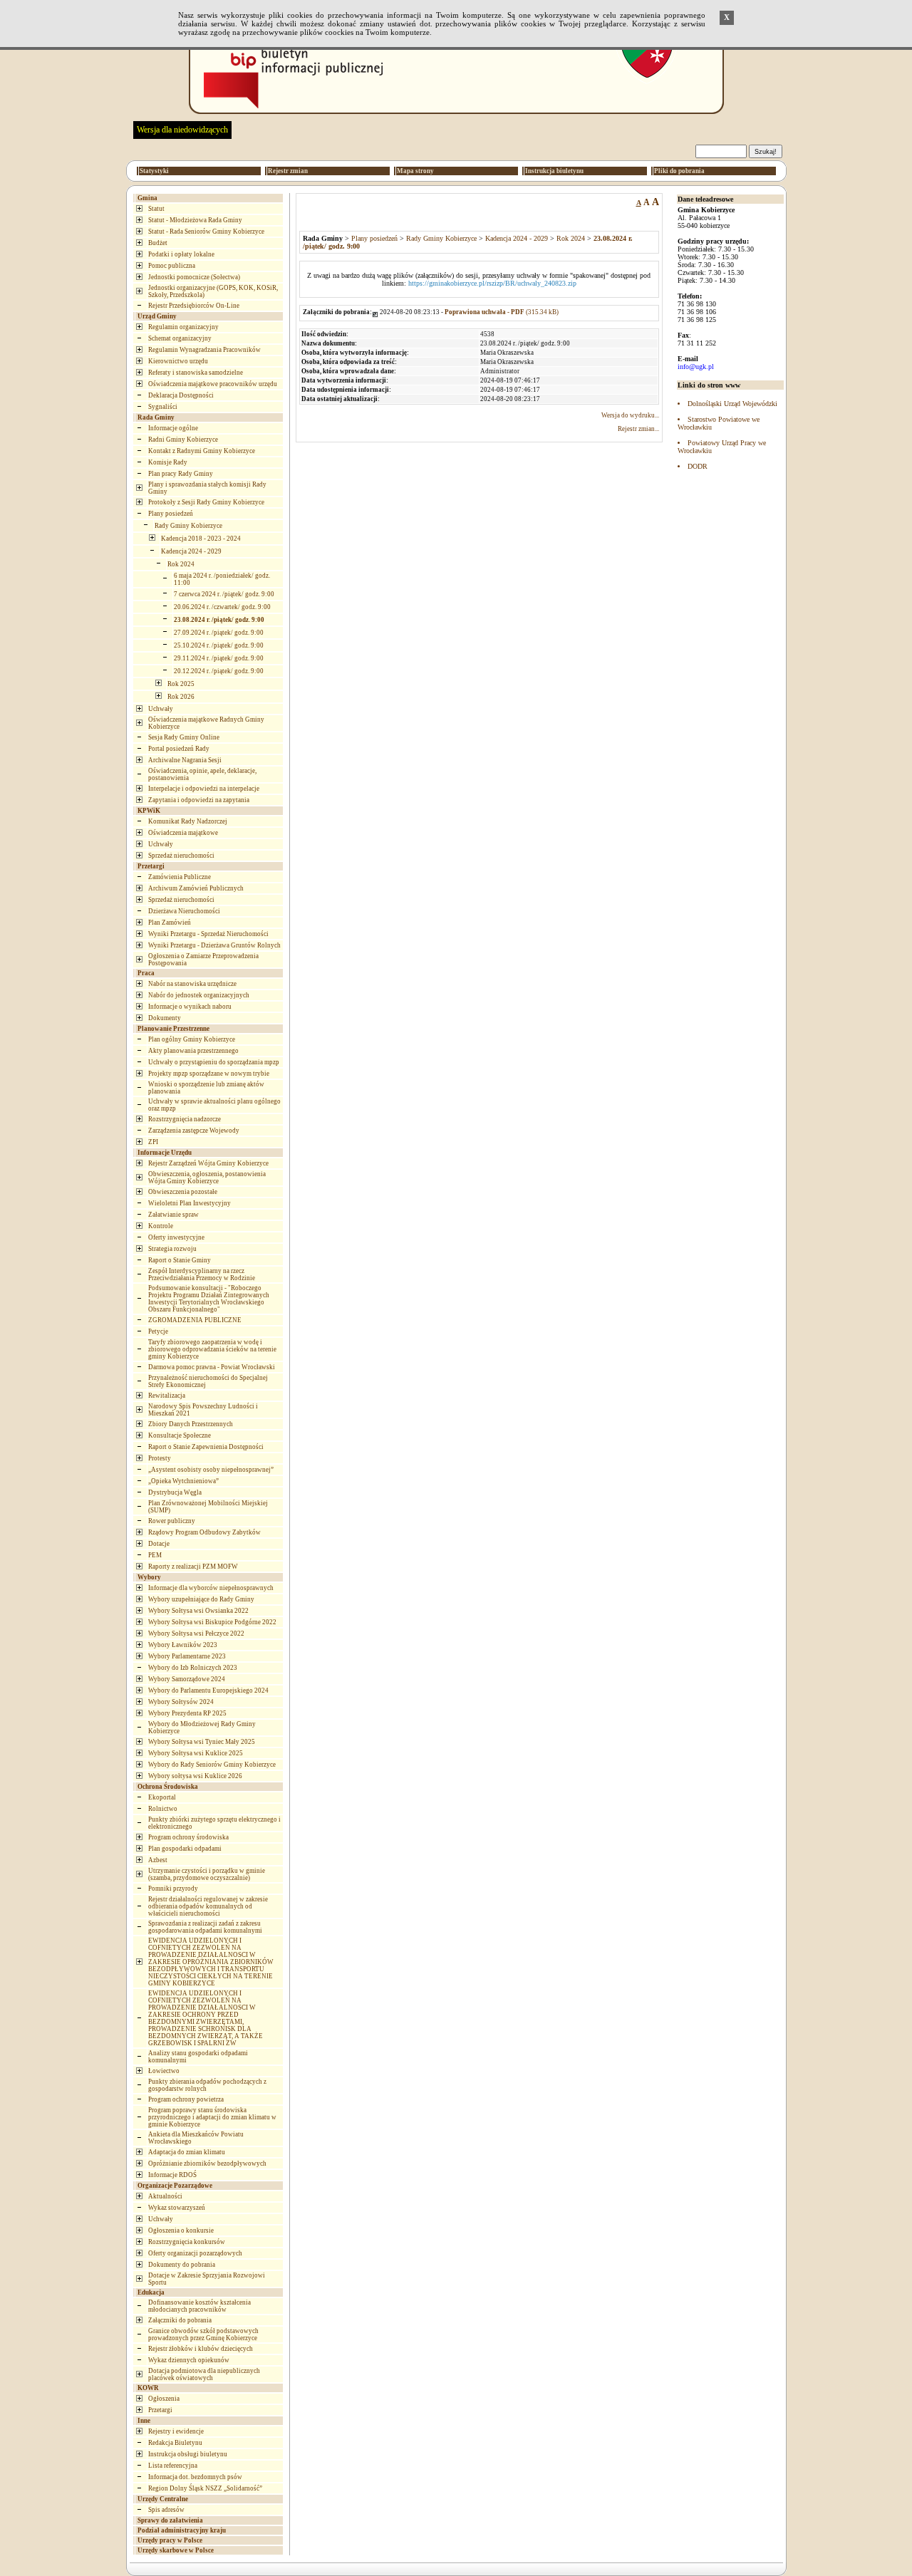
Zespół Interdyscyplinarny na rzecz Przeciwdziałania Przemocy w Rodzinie (202, 1274)
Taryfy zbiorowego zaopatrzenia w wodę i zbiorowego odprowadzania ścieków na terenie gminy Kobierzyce (212, 1349)
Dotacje (159, 1544)
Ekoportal (162, 1797)
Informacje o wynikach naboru (190, 1007)
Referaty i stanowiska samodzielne (196, 373)
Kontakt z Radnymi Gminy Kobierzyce (202, 451)
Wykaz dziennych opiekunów (189, 2360)
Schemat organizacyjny (180, 338)
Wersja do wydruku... (630, 415)
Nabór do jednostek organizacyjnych (199, 995)
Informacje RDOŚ (172, 2175)
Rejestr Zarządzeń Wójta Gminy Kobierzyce (208, 1163)
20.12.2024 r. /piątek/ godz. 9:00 (219, 671)
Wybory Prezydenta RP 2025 (187, 1713)
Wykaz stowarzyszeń (177, 2208)
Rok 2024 (181, 564)
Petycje (158, 1331)
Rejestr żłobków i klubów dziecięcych (201, 2349)
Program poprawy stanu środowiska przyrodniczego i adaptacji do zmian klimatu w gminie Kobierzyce (212, 2117)
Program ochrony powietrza (186, 2099)
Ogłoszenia (164, 2399)
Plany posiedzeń (171, 514)
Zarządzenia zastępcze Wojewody (194, 1131)
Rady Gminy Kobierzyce (188, 526)
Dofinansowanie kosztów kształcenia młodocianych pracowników (199, 2306)
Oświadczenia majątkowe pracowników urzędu (213, 384)
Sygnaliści (163, 407)
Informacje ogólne (173, 428)
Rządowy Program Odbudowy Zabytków (204, 1532)
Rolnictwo (163, 1809)
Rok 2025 (181, 684)
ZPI (153, 1142)
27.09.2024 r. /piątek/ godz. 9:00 (219, 633)
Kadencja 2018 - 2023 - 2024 (201, 539)
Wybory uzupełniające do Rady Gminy (201, 1599)
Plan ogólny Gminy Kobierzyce (192, 1039)
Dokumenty (165, 1018)
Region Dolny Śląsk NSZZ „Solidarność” (205, 2488)
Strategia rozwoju (172, 1249)
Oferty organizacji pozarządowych (195, 2253)
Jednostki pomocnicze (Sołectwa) (194, 277)
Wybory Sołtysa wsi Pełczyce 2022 (196, 1634)
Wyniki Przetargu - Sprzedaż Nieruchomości (208, 934)
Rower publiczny (172, 1521)
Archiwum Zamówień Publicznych (196, 888)
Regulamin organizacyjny (183, 327)
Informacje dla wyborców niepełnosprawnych (211, 1588)
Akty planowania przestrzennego (193, 1051)
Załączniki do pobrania (180, 2320)
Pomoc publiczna (172, 266)
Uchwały (161, 709)
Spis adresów (166, 2510)
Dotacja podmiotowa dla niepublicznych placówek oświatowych (204, 2374)
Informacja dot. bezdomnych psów (195, 2477)
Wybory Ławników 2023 (183, 1645)
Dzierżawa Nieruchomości (184, 911)
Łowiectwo (164, 2071)
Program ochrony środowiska (188, 1837)
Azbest (158, 1860)
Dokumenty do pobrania (182, 2265)
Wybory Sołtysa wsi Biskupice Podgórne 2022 (212, 1622)
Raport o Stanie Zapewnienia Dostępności (206, 1447)
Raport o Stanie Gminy (180, 1260)
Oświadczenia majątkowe (183, 833)
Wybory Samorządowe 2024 (187, 1679)
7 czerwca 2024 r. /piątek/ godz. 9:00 (224, 594)
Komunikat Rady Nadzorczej (188, 821)
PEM (155, 1555)
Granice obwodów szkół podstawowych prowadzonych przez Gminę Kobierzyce (203, 2334)
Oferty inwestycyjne (176, 1237)
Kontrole (161, 1226)
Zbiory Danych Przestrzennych (191, 1424)
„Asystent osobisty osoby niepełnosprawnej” (211, 1470)
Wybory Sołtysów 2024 (181, 1702)
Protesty (160, 1458)
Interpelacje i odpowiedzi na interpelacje (204, 789)
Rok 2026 (181, 697)
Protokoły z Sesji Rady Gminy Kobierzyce (206, 502)
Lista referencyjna (173, 2466)
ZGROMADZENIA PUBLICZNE (195, 1320)
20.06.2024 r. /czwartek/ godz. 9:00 (222, 607)
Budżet (158, 243)
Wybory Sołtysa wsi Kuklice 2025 (196, 1753)
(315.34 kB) (502, 312)
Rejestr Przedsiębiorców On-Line (194, 306)
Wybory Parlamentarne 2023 (187, 1656)
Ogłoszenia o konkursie (181, 2230)
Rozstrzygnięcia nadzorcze (185, 1119)
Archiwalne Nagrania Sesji (185, 760)
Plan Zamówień (170, 923)
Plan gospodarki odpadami (185, 1849)
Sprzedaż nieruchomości (181, 856)
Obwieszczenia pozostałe (183, 1192)
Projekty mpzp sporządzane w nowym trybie (209, 1074)
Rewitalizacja (167, 1396)
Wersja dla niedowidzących (182, 130)
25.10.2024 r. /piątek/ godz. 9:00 (219, 645)
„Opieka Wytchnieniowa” (183, 1481)
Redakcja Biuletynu (175, 2443)
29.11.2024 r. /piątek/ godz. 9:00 (219, 658)
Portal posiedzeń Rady (179, 749)
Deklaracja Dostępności (181, 395)
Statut (156, 209)
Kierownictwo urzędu (178, 361)
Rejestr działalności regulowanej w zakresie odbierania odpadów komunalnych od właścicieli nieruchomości (208, 1906)
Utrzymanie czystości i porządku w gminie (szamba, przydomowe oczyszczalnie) (207, 1874)
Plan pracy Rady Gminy (181, 474)
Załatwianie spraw (173, 1215)
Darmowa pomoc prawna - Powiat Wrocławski (212, 1367)
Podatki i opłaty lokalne (181, 254)
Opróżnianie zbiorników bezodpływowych (207, 2164)
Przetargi (160, 2410)
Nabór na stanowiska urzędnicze (192, 984)
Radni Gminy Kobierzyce (183, 440)
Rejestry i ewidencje (176, 2431)
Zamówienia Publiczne (180, 877)
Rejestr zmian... (638, 429)
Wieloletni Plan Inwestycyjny (190, 1203)
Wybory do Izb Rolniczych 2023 (193, 1668)
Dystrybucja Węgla (175, 1492)
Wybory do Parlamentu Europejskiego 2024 (208, 1690)
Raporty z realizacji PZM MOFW (193, 1567)
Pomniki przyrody (173, 1889)
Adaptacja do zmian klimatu (187, 2152)
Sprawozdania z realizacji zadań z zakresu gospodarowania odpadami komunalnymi (205, 1927)
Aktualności (165, 2196)
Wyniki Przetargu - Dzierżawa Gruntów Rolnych (214, 945)
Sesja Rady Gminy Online (184, 737)
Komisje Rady (168, 462)
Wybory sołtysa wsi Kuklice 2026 (195, 1776)
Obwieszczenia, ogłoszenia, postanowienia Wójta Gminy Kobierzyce (207, 1178)
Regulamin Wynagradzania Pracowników (204, 350)
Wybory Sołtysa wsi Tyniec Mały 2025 (202, 1742)
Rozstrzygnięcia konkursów (187, 2242)
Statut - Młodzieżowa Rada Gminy (195, 220)
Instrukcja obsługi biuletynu (188, 2454)
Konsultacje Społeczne (180, 1435)
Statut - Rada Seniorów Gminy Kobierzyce (206, 232)
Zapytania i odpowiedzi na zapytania (199, 800)
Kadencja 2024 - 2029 (191, 551)
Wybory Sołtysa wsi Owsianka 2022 (198, 1611)
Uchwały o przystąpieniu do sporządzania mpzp (214, 1062)
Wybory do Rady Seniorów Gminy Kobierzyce (212, 1765)
